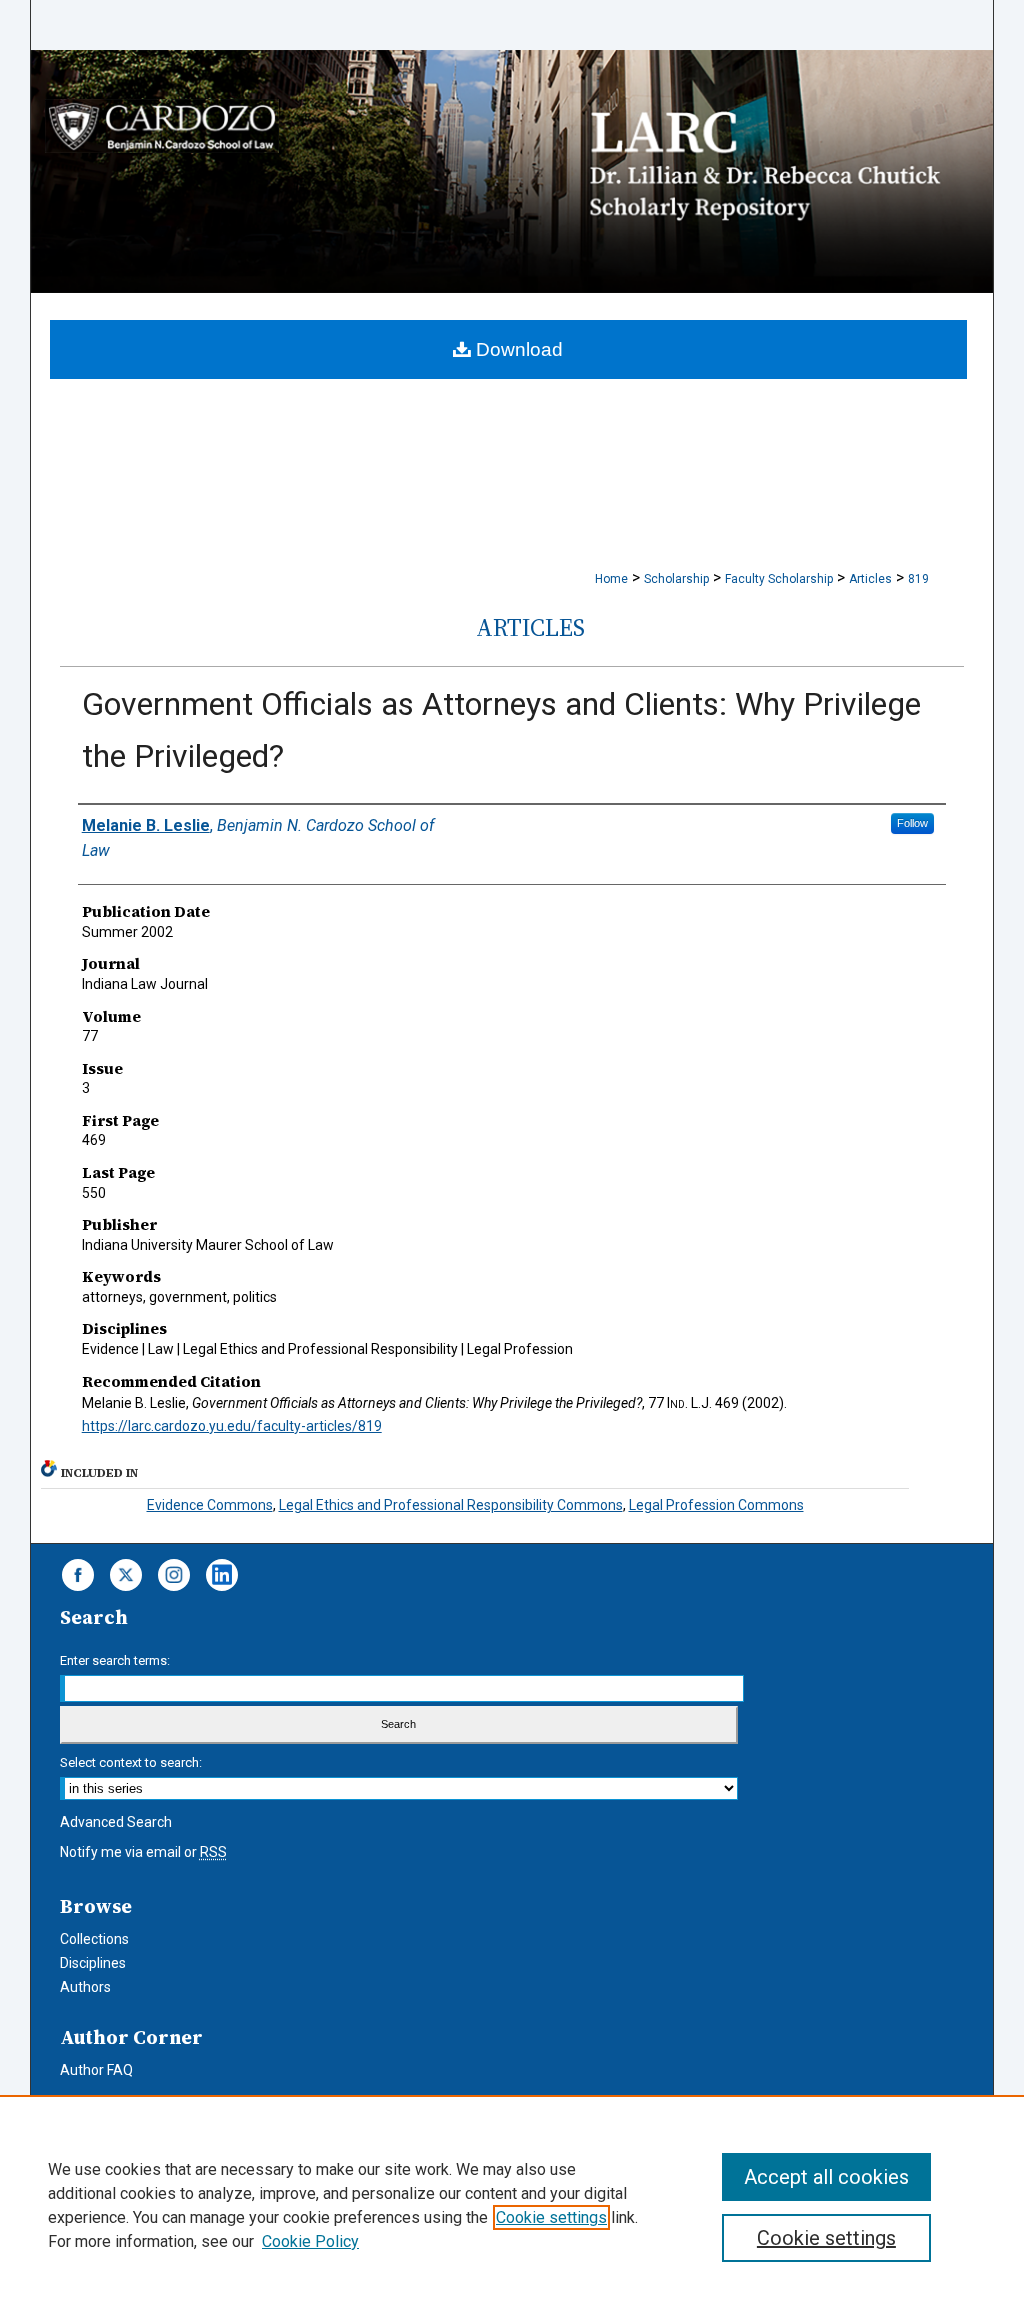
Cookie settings (551, 2217)
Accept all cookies (826, 2177)
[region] (512, 2205)
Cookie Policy (310, 2241)
